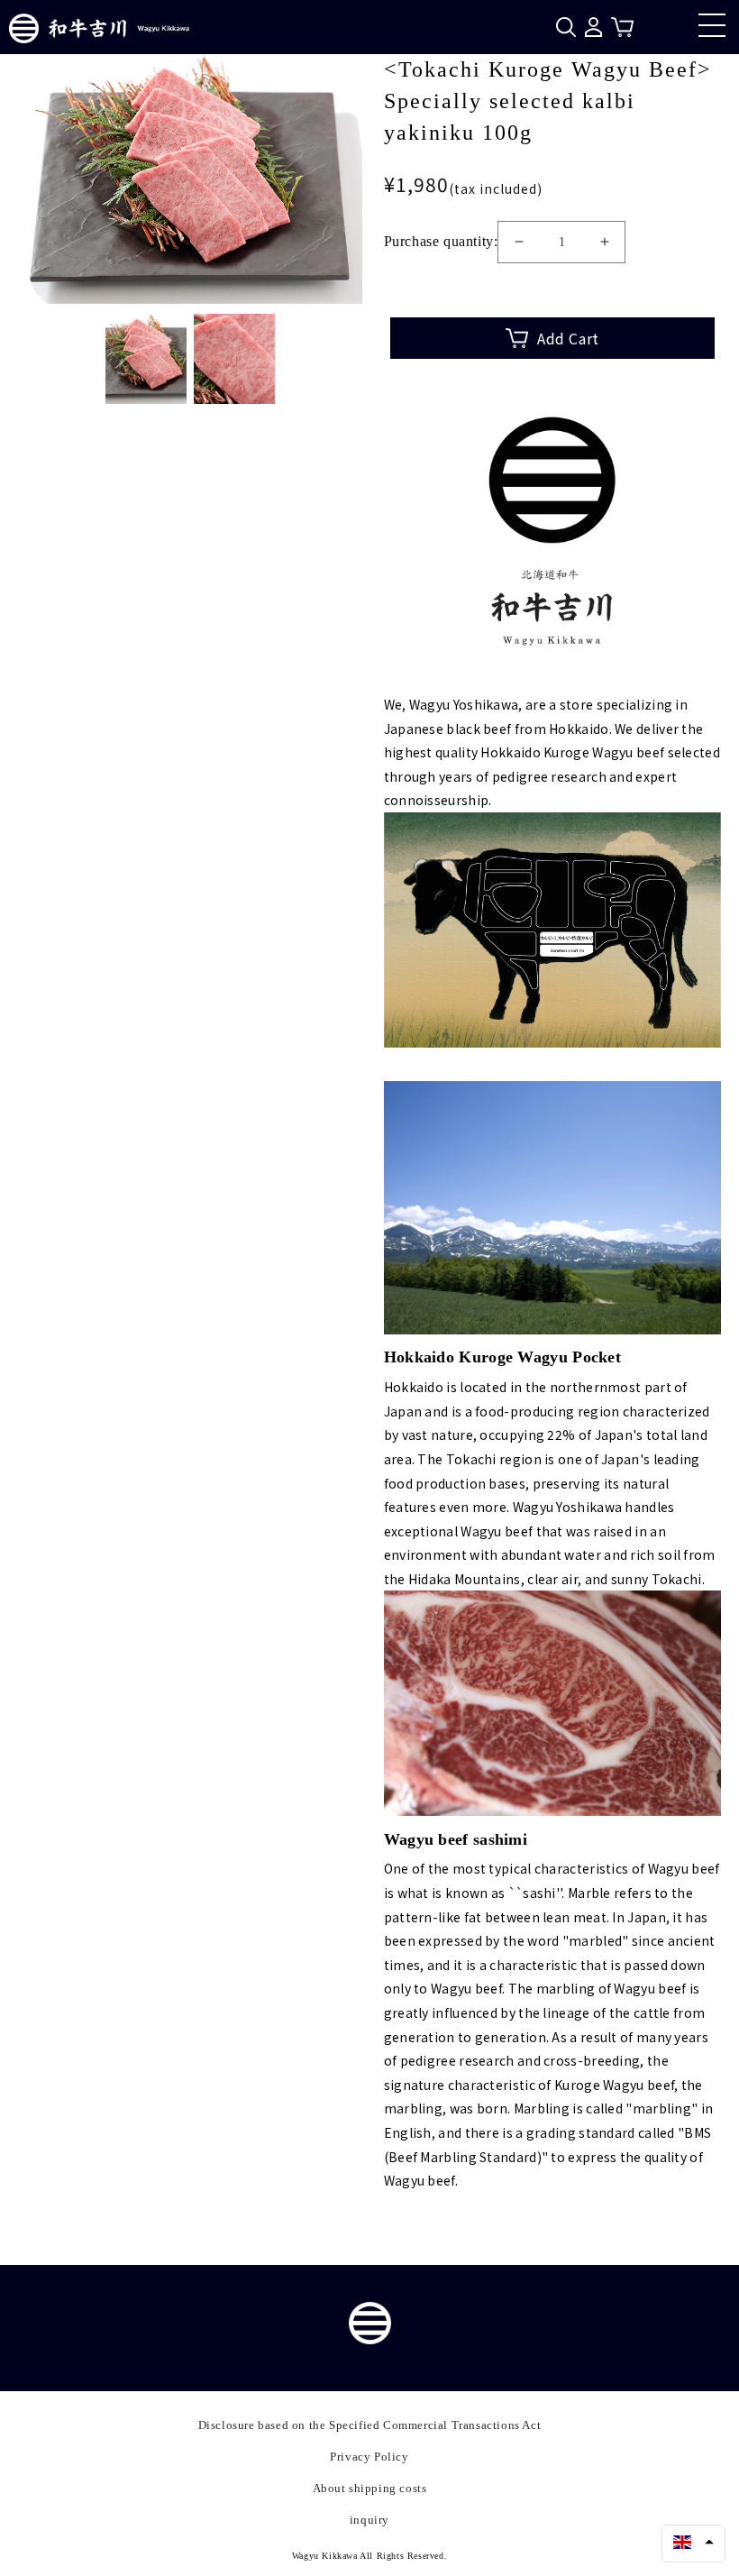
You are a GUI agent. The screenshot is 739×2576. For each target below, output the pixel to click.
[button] (693, 2542)
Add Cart (568, 338)
